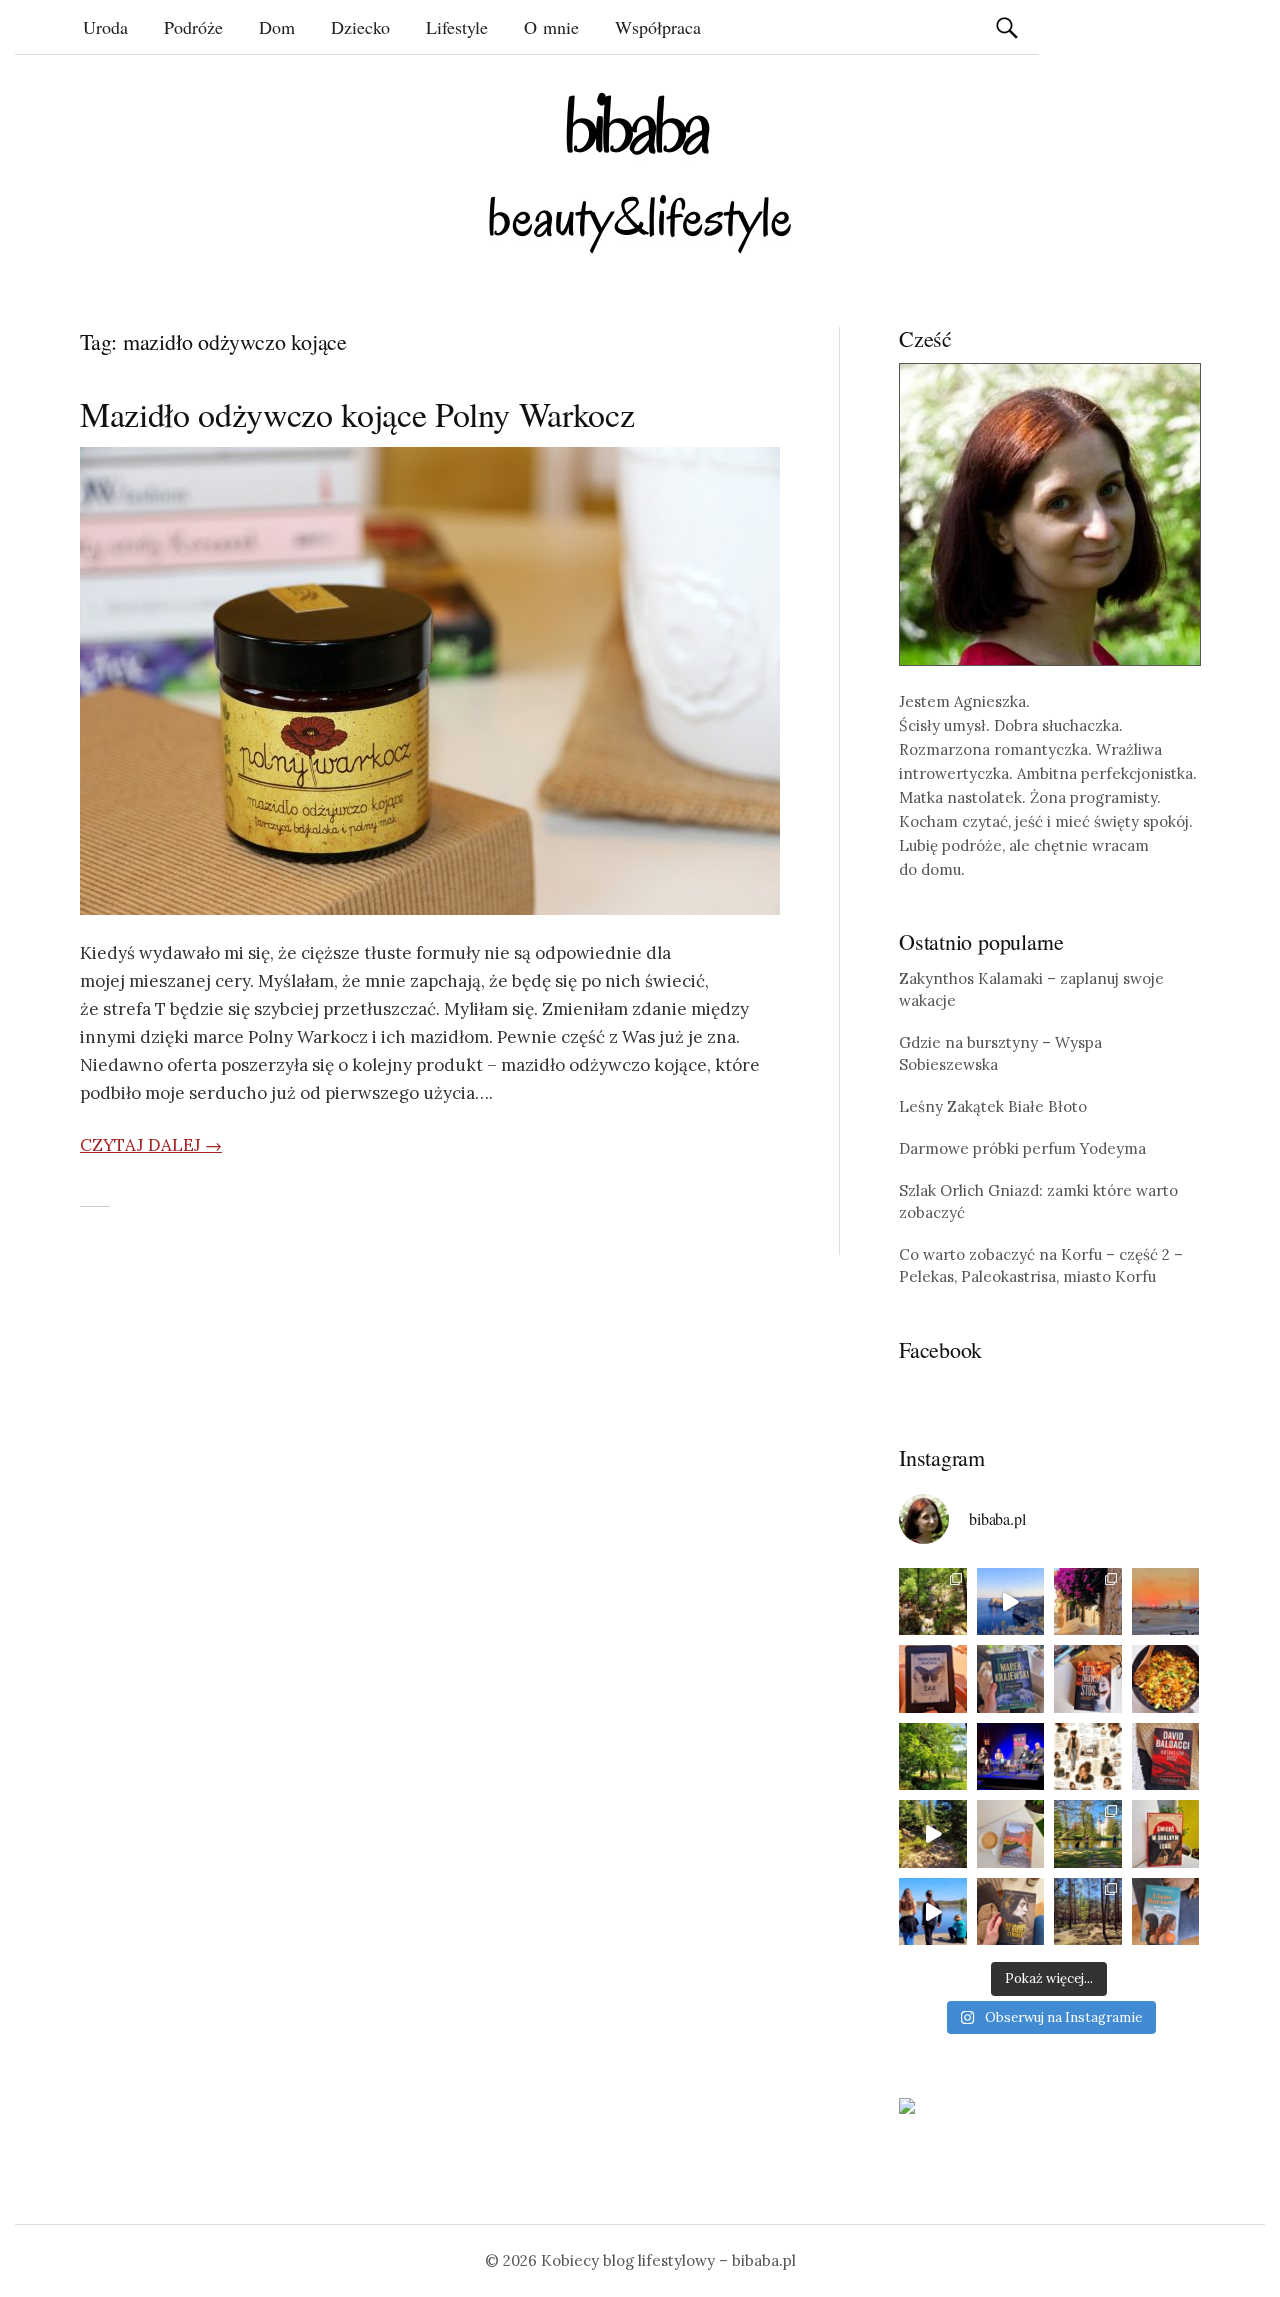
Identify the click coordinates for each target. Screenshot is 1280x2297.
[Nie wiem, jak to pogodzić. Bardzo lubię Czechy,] (1088, 1834)
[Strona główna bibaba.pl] (640, 172)
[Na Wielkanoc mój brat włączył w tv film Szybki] (1088, 1912)
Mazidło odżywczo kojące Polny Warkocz (357, 414)
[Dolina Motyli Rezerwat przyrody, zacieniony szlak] (933, 1602)
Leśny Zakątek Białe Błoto (993, 1106)
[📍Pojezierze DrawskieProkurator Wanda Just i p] (1088, 1679)
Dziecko (360, 27)
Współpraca (658, 27)
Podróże (193, 27)
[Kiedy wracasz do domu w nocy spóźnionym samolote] (1166, 1602)
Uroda (105, 27)
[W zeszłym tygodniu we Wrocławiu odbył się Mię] (1011, 1757)
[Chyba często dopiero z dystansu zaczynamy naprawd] (933, 1912)
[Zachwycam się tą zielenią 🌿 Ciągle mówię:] (933, 1757)
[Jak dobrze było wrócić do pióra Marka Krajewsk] (1011, 1679)
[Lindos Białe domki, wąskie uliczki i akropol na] (1088, 1602)
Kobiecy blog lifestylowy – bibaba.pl (668, 2260)
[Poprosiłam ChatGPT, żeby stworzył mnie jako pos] (1088, 1757)
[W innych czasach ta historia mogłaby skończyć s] (1011, 1912)
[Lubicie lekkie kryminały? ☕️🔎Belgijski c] (1011, 1834)
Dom (277, 27)
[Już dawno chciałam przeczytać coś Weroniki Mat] (933, 1679)
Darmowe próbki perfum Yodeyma (1022, 1148)
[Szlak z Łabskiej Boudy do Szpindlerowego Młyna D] (933, 1834)
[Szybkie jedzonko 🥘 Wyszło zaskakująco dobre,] (1166, 1679)
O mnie (551, 27)
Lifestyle (457, 27)
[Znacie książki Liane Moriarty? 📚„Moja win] (1166, 1912)
